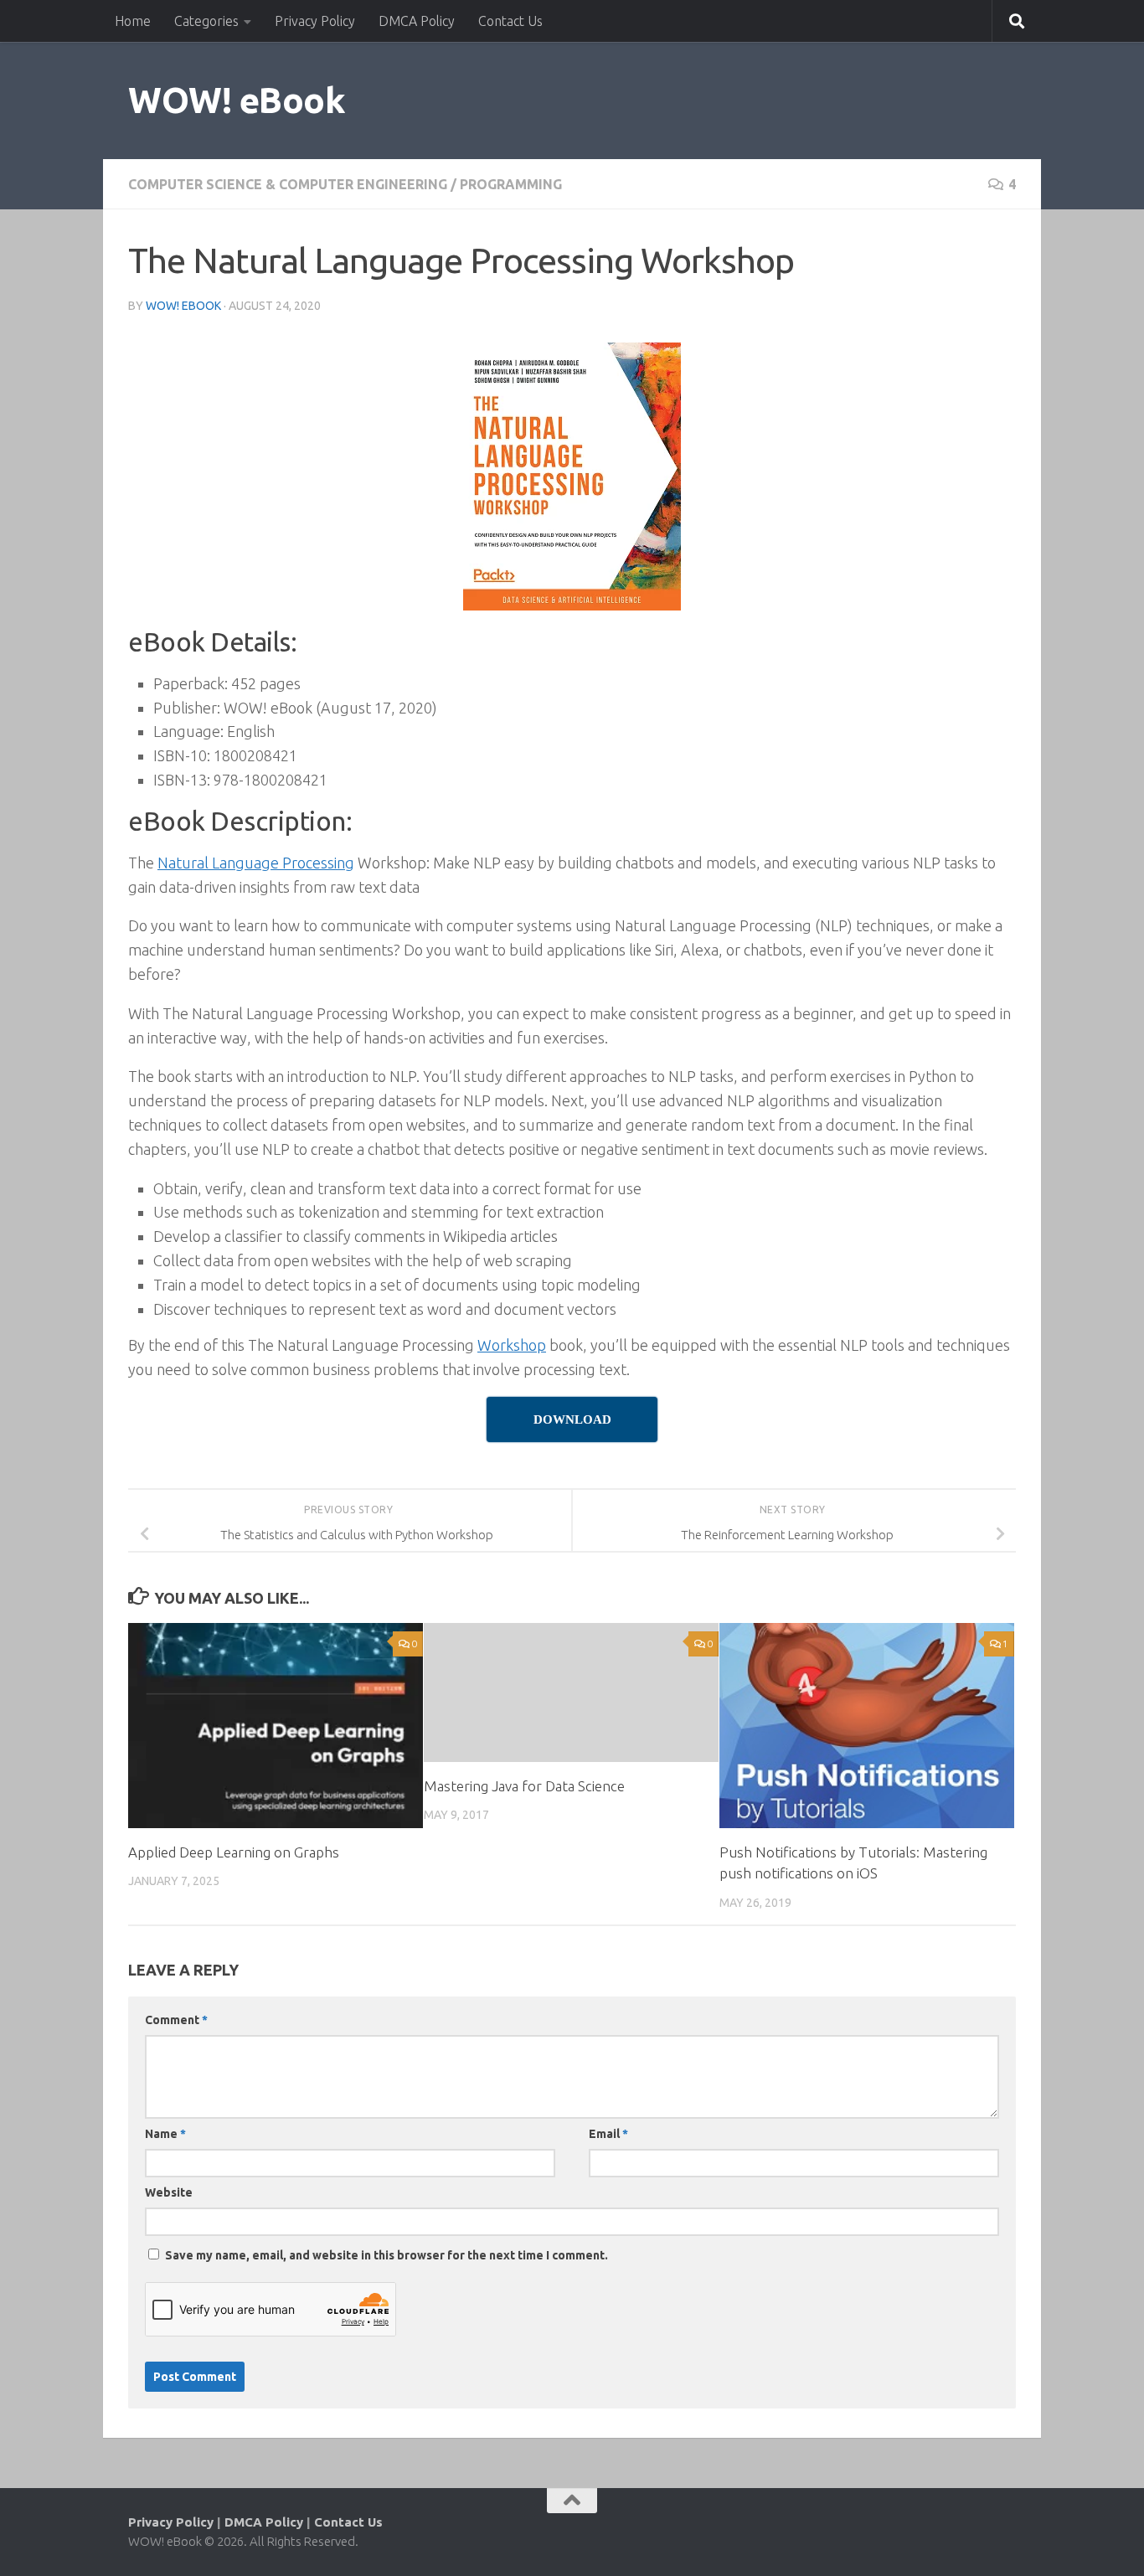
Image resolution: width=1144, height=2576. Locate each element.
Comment (176, 2020)
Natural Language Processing (256, 863)
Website (169, 2192)
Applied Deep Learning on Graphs (234, 1852)
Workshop (512, 1345)
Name (165, 2134)
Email (608, 2134)
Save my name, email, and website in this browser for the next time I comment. (386, 2255)
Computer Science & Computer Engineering (288, 184)
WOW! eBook (237, 100)
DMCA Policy (417, 21)
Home (133, 21)
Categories (206, 21)
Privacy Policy (315, 21)
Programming (511, 184)
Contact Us (510, 21)
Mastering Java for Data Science (524, 1786)
